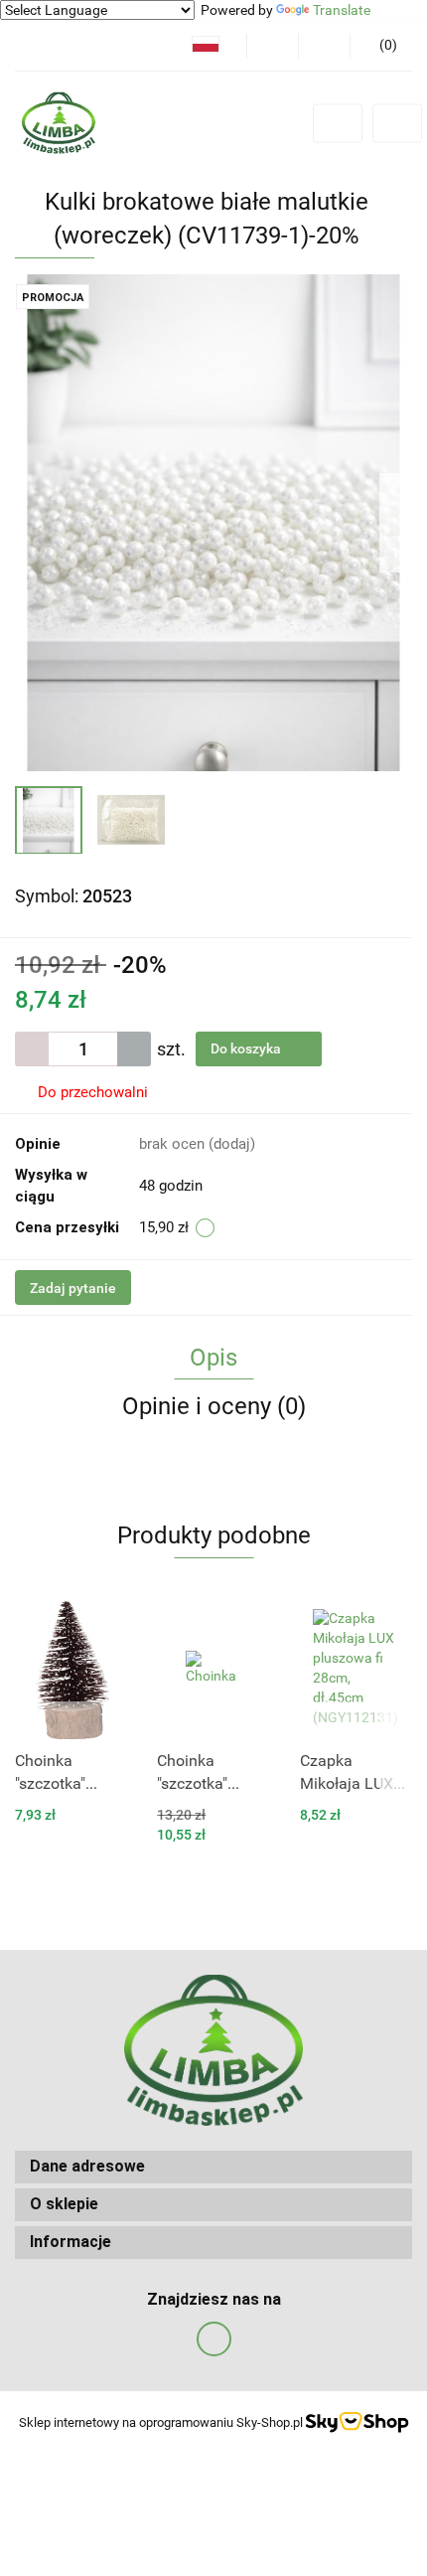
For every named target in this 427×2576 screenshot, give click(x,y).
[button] (381, 46)
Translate (342, 10)
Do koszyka (247, 1048)
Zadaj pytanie (73, 1288)
